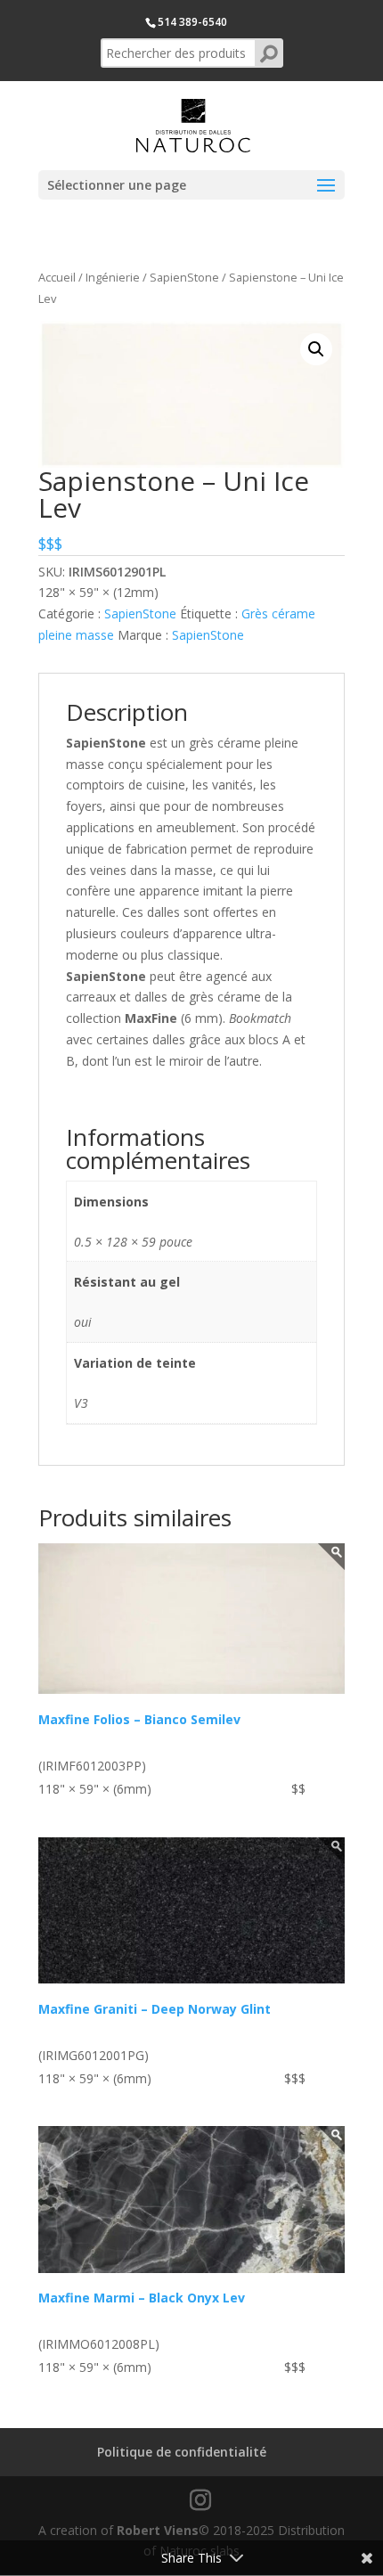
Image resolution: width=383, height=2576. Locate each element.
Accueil (57, 277)
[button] (316, 349)
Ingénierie (113, 277)
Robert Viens (158, 2530)
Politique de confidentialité (182, 2452)
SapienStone (184, 277)
